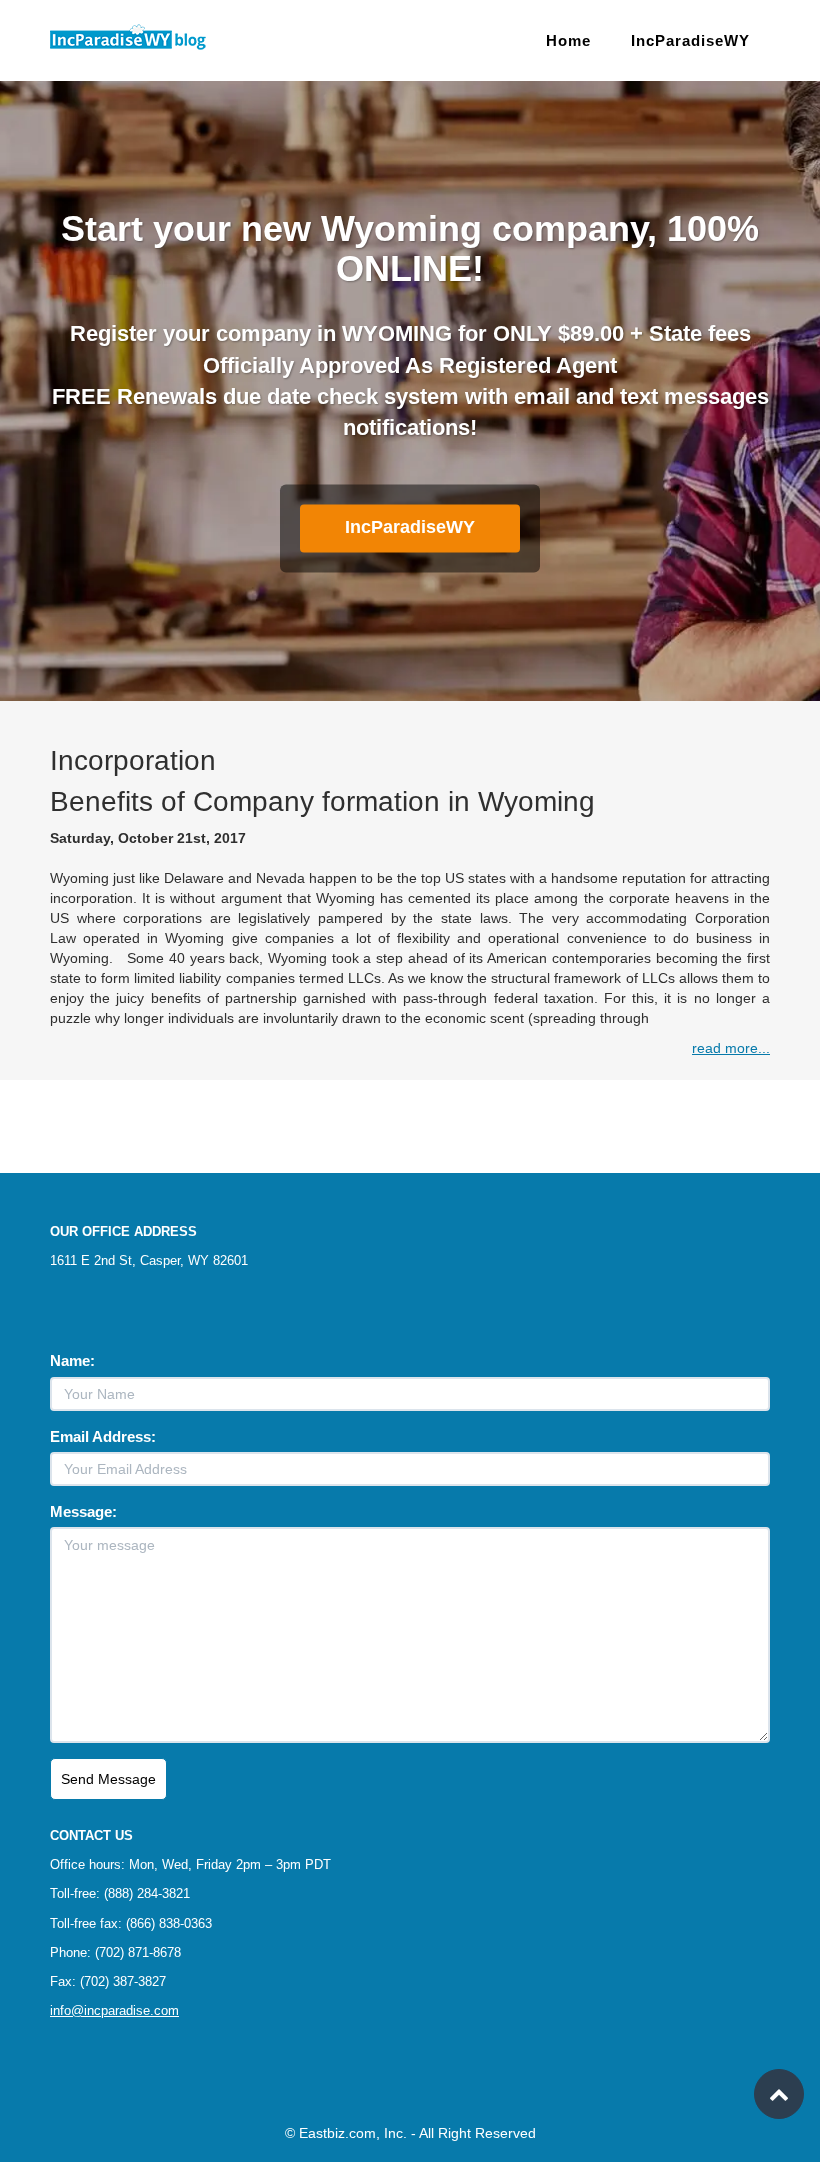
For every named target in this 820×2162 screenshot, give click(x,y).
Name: (72, 1360)
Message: (83, 1511)
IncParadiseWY (690, 40)
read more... (731, 1048)
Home (568, 40)
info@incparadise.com (114, 2010)
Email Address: (103, 1436)
